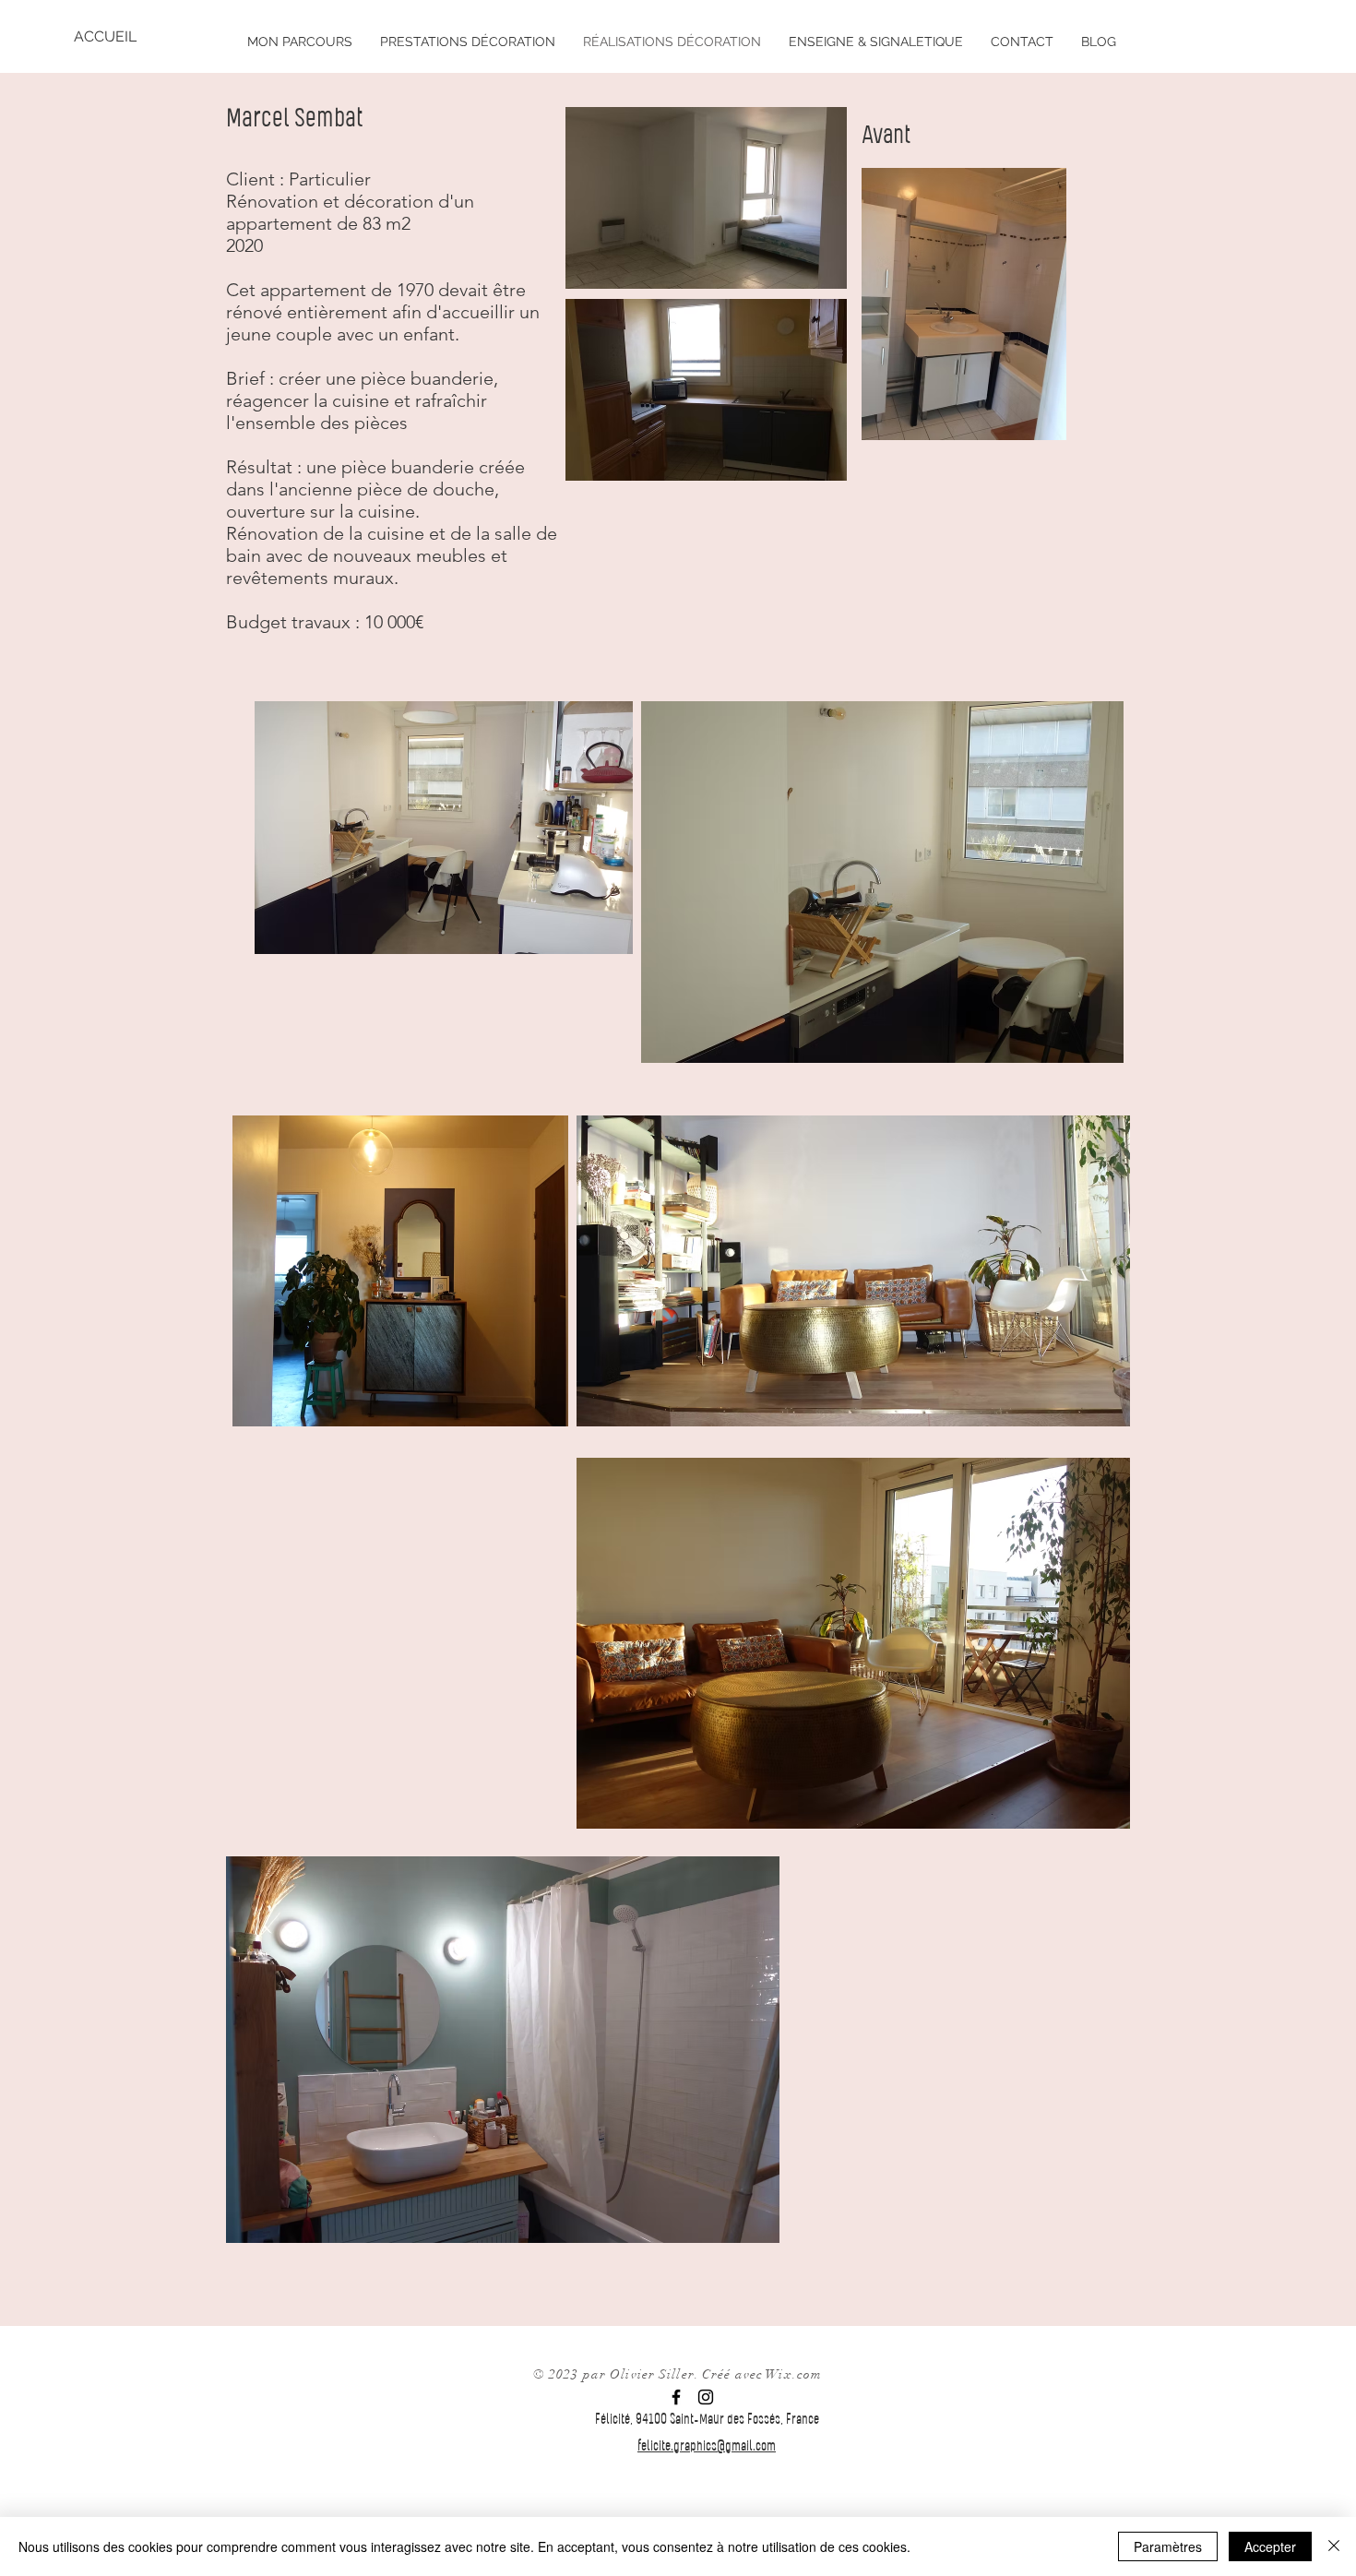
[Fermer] (1334, 2546)
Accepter (1270, 2546)
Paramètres (1168, 2546)
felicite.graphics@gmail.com (707, 2447)
